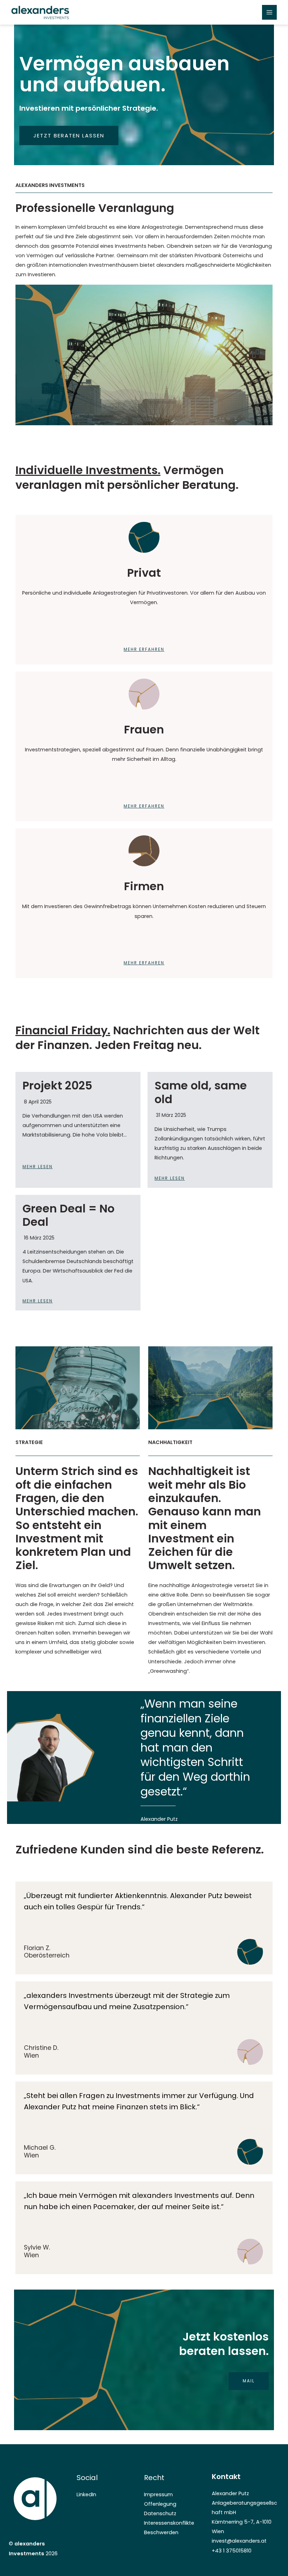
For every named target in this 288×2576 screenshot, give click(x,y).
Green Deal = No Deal (68, 1215)
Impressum (158, 2494)
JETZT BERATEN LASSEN (69, 135)
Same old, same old (201, 1092)
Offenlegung (160, 2504)
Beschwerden (161, 2532)
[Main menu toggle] (269, 12)
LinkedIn (86, 2494)
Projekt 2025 (57, 1085)
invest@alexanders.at (239, 2541)
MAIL (249, 2381)
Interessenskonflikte (169, 2523)
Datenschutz (160, 2513)
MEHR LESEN (38, 1167)
